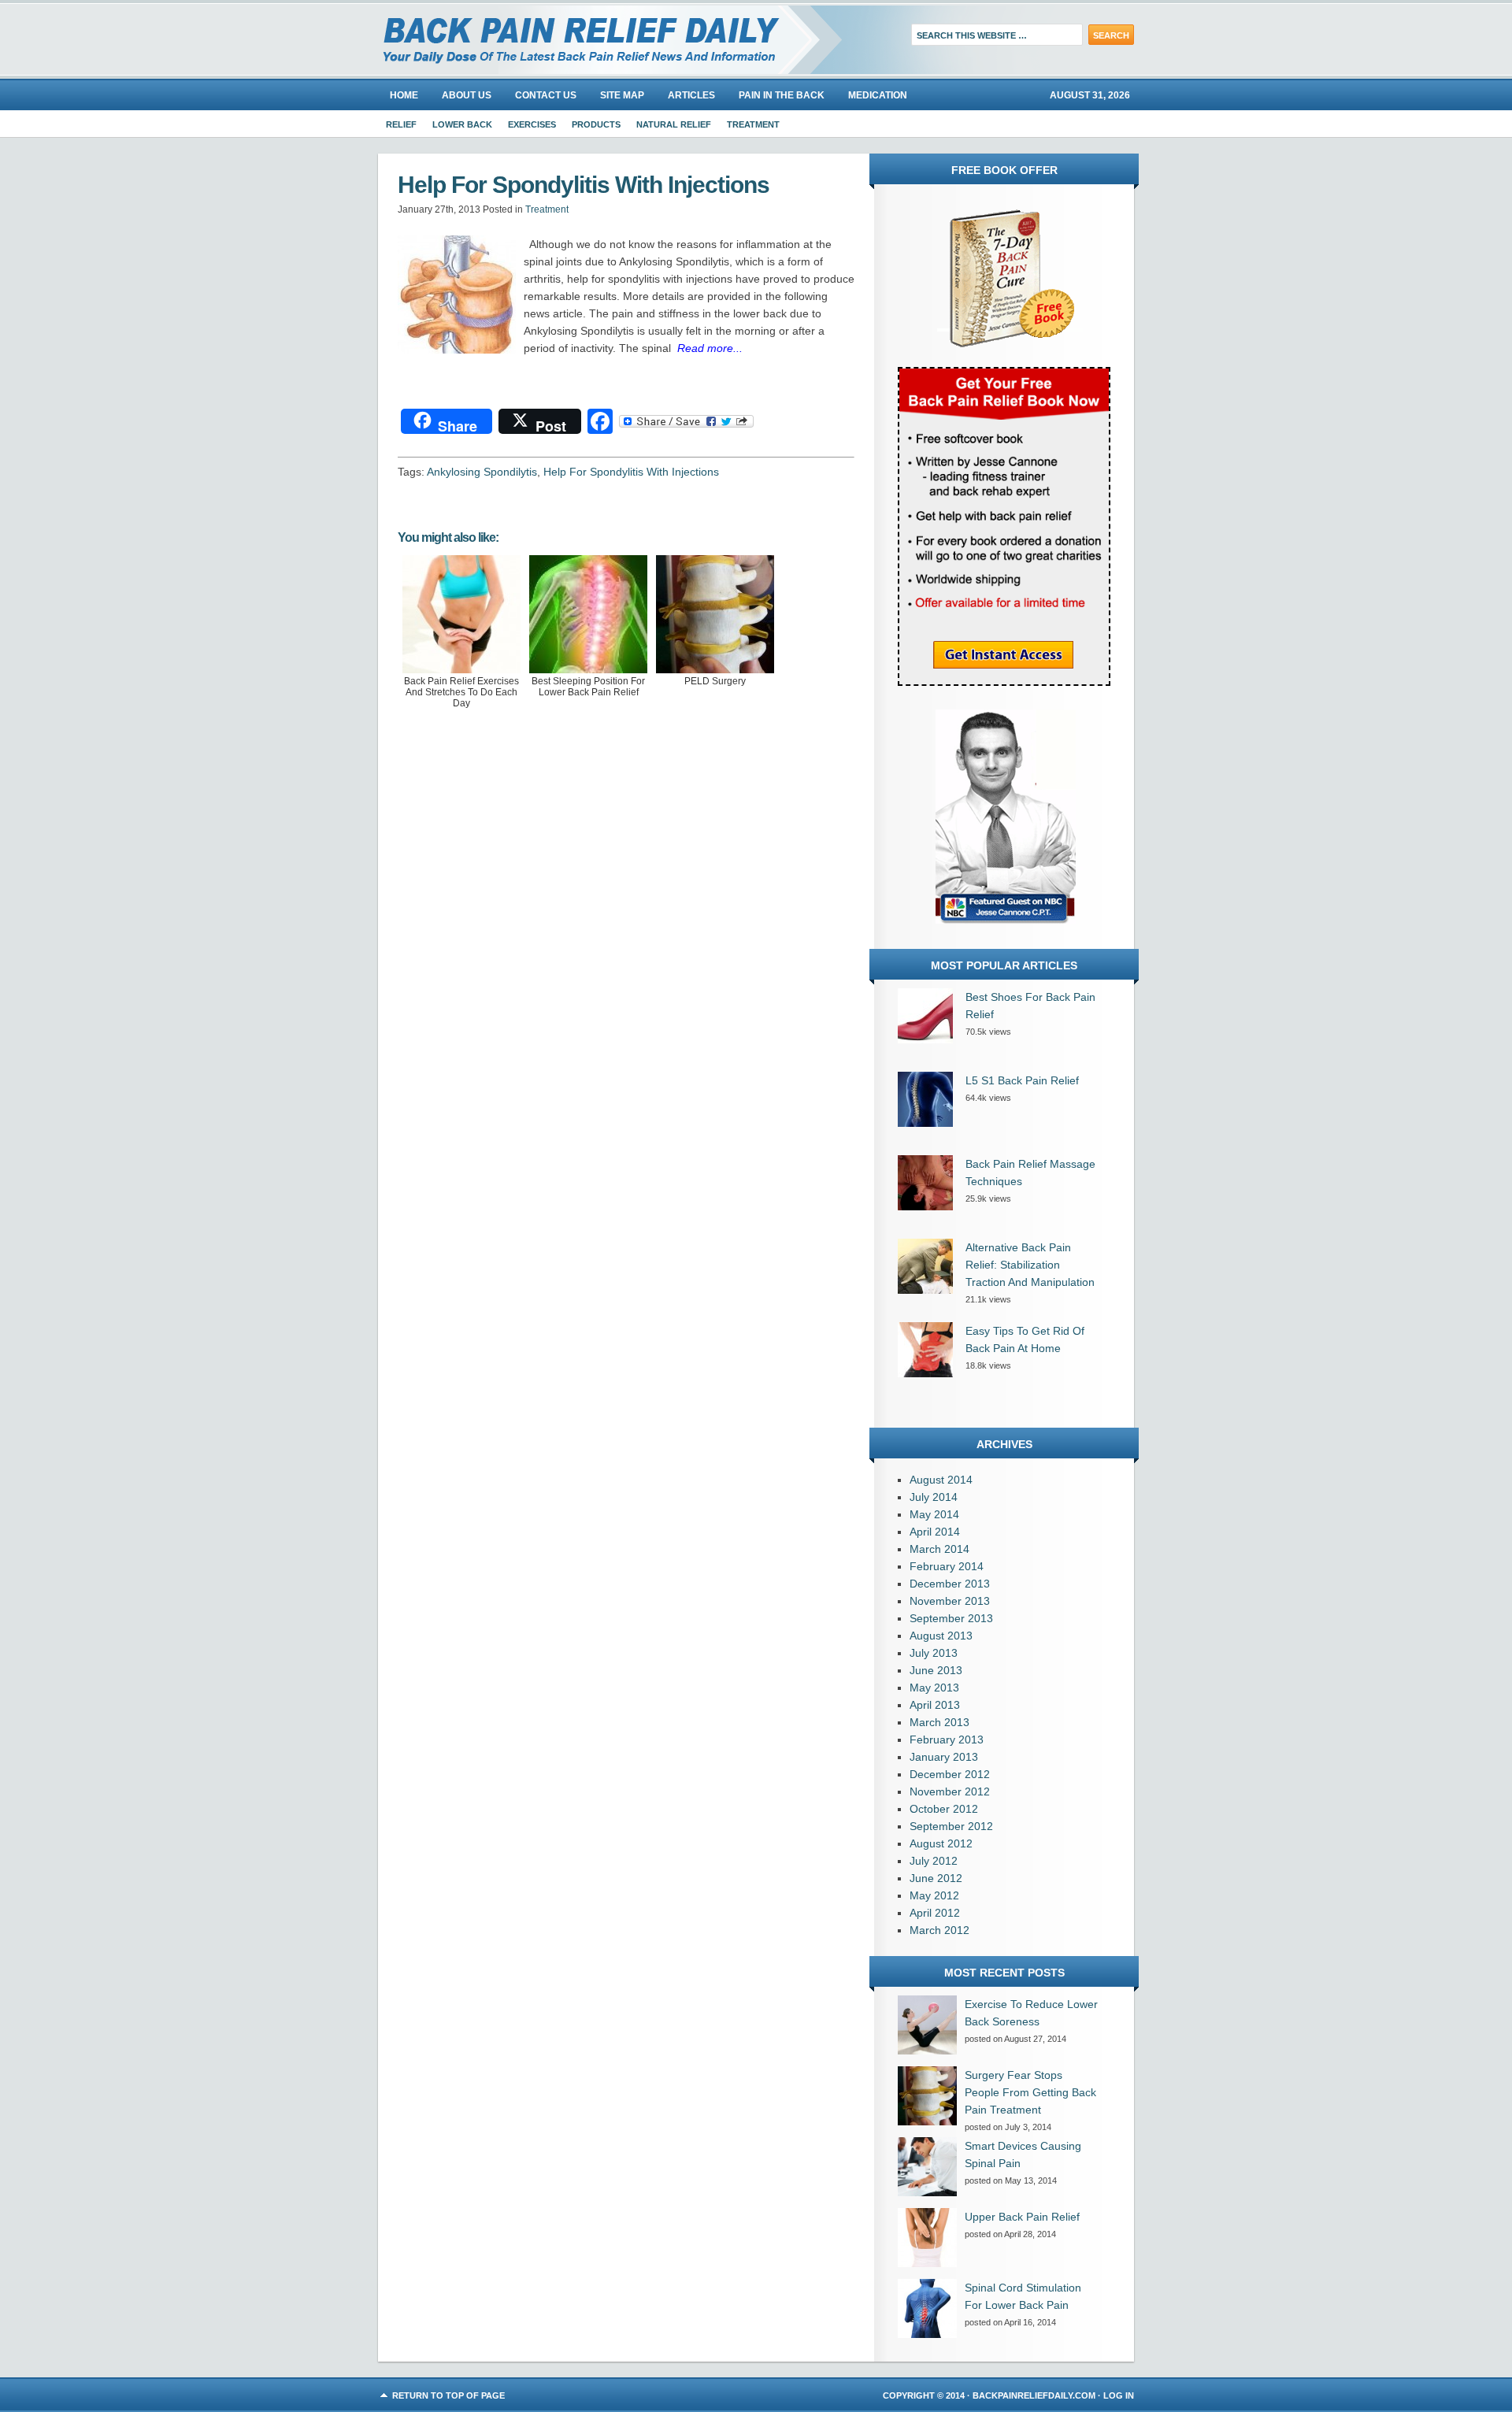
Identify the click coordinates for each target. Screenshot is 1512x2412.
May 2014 (934, 1514)
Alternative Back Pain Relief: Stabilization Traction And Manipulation (1030, 1265)
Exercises (532, 124)
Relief (401, 124)
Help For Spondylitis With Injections (631, 472)
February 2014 (947, 1566)
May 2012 (934, 1895)
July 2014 (934, 1497)
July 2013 (934, 1653)
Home (404, 95)
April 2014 (935, 1532)
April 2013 (935, 1705)
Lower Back (462, 124)
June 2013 (936, 1670)
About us (467, 95)
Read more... (710, 348)
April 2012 (935, 1913)
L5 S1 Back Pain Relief (1022, 1080)
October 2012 (944, 1809)
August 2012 (941, 1843)
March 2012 (939, 1930)
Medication (878, 95)
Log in (1119, 2395)
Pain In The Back (782, 95)
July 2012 (934, 1861)
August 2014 (941, 1480)
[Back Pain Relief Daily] (555, 39)
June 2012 (936, 1878)
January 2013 (944, 1757)
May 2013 (934, 1688)
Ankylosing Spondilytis (482, 472)
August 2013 (941, 1636)
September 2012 (951, 1826)
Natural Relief (674, 124)
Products (596, 124)
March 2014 (939, 1549)
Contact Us (546, 95)
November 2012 (950, 1791)
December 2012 (950, 1774)
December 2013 (950, 1584)
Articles (691, 95)
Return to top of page (448, 2395)
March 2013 (939, 1722)
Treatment (753, 124)
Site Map (622, 95)
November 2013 (950, 1601)
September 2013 (951, 1618)
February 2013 (947, 1740)
